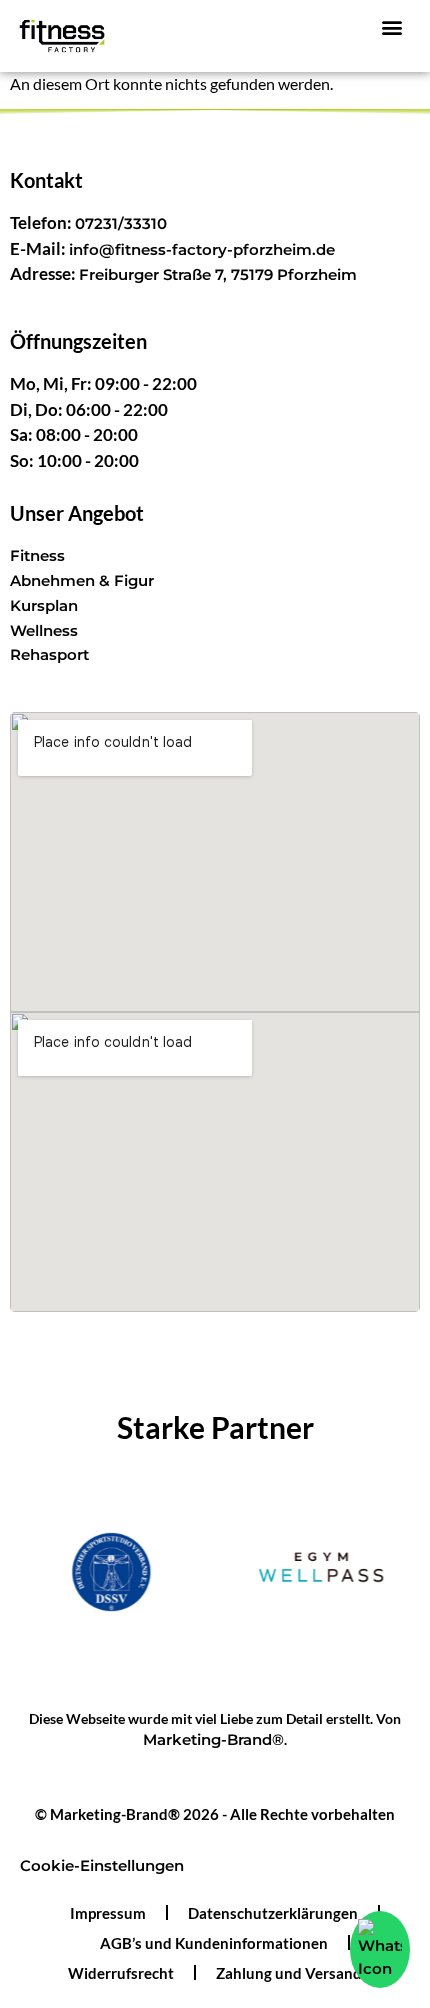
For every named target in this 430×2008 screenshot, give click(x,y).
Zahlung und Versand (289, 1973)
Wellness (44, 630)
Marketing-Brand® (213, 1739)
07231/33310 (121, 223)
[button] (392, 26)
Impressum (108, 1913)
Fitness (37, 555)
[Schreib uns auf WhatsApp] (380, 1949)
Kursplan (44, 605)
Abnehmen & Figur (82, 580)
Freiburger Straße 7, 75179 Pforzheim (218, 274)
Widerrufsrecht (121, 1973)
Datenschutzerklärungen (273, 1913)
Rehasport (49, 654)
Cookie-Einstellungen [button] (102, 1865)
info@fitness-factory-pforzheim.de (202, 249)
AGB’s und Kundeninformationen (214, 1943)
